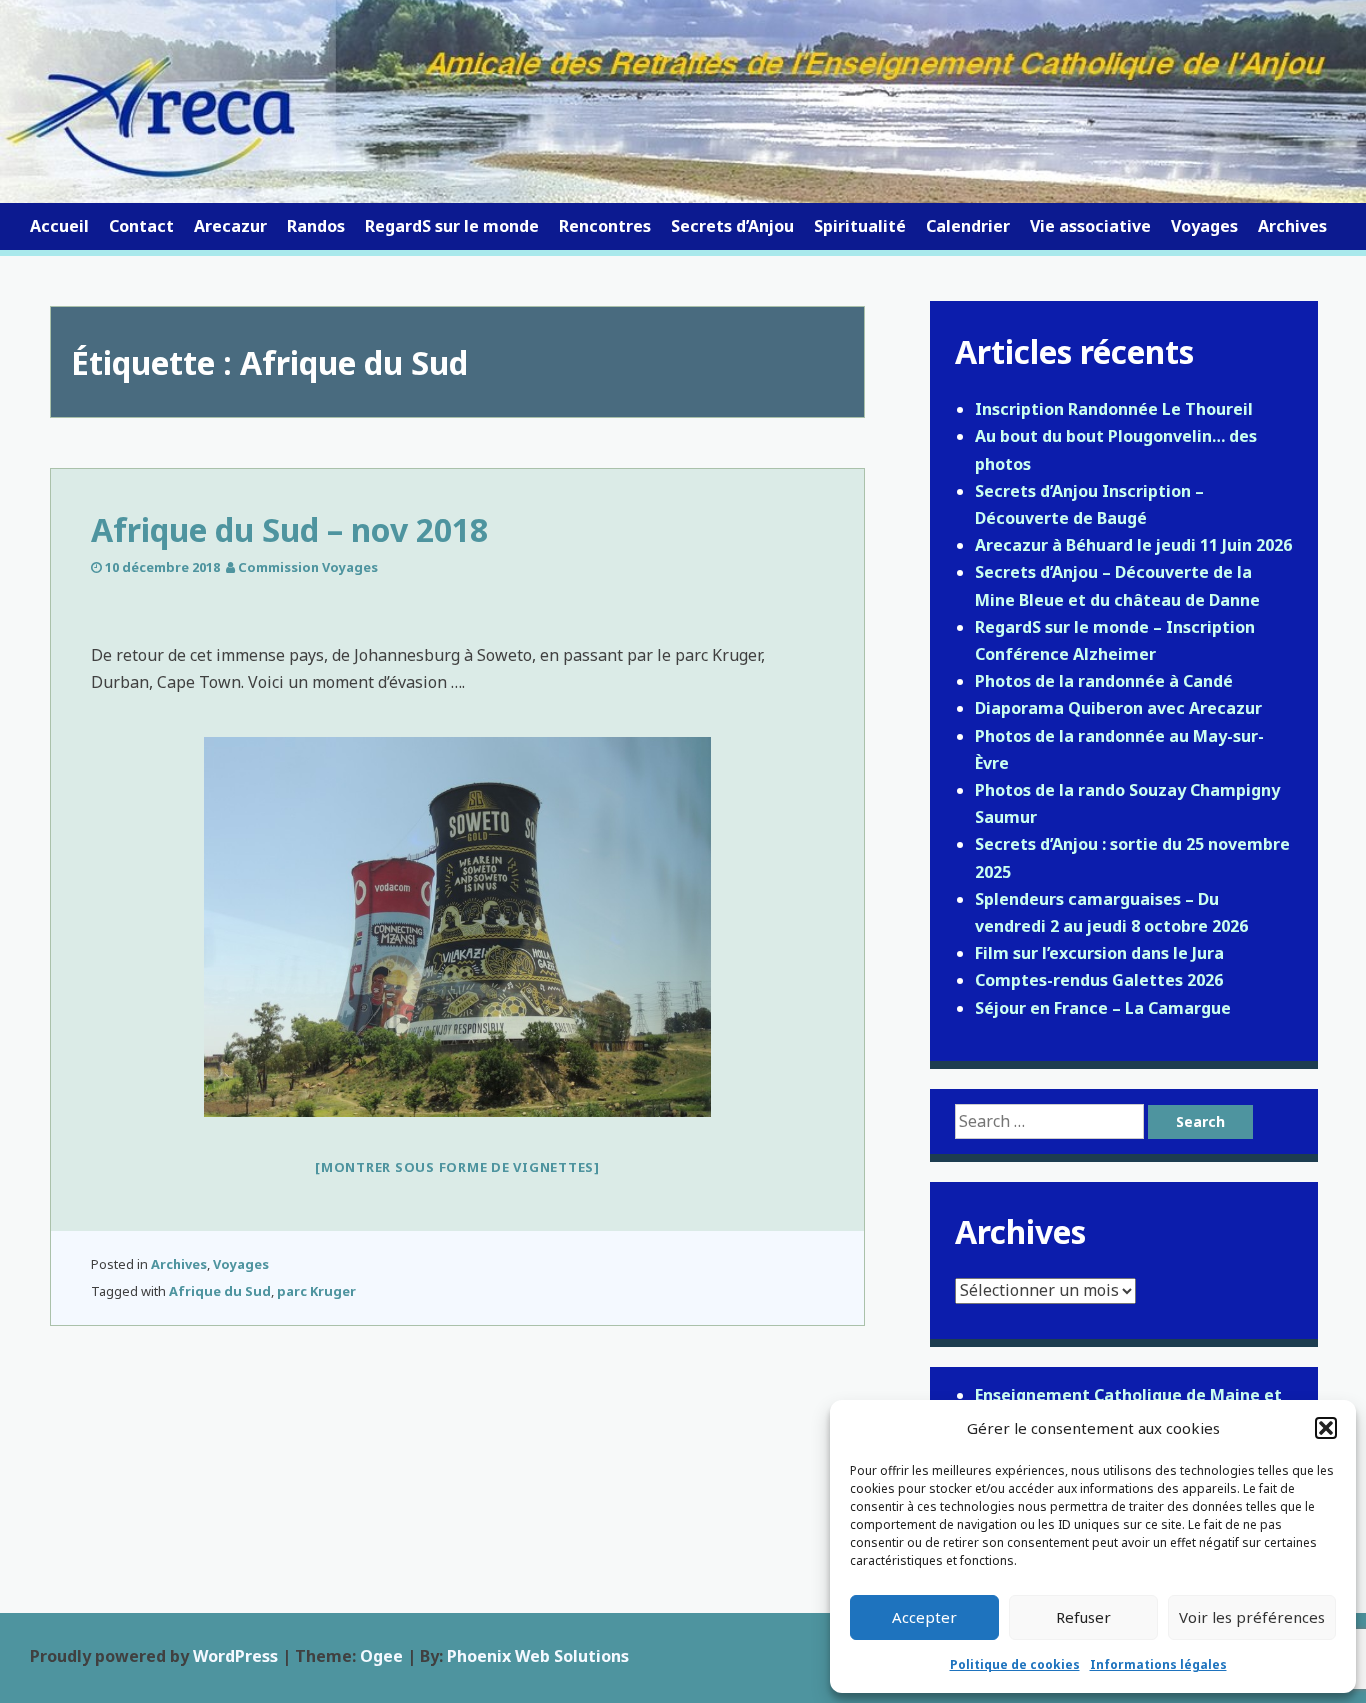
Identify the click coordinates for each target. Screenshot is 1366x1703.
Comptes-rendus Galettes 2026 (1099, 980)
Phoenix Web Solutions (538, 1656)
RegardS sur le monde (452, 226)
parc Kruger (316, 1291)
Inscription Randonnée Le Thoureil (1114, 409)
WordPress (235, 1656)
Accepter (924, 1617)
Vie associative (1090, 226)
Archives (1292, 226)
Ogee (381, 1656)
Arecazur (230, 226)
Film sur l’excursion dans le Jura (1099, 953)
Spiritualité (860, 226)
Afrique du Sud (220, 1291)
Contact (141, 226)
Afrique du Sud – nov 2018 (289, 529)
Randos (316, 226)
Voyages (1204, 226)
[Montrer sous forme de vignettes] (457, 1167)
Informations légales (1158, 1664)
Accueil (59, 226)
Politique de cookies (1015, 1664)
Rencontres (605, 226)
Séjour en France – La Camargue (1103, 1008)
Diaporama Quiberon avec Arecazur (1118, 708)
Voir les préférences (1252, 1617)
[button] (1326, 1428)
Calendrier (968, 226)
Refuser (1083, 1617)
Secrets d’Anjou (732, 226)
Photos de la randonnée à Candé (1104, 681)
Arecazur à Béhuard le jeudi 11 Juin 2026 (1133, 545)
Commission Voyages (308, 567)
